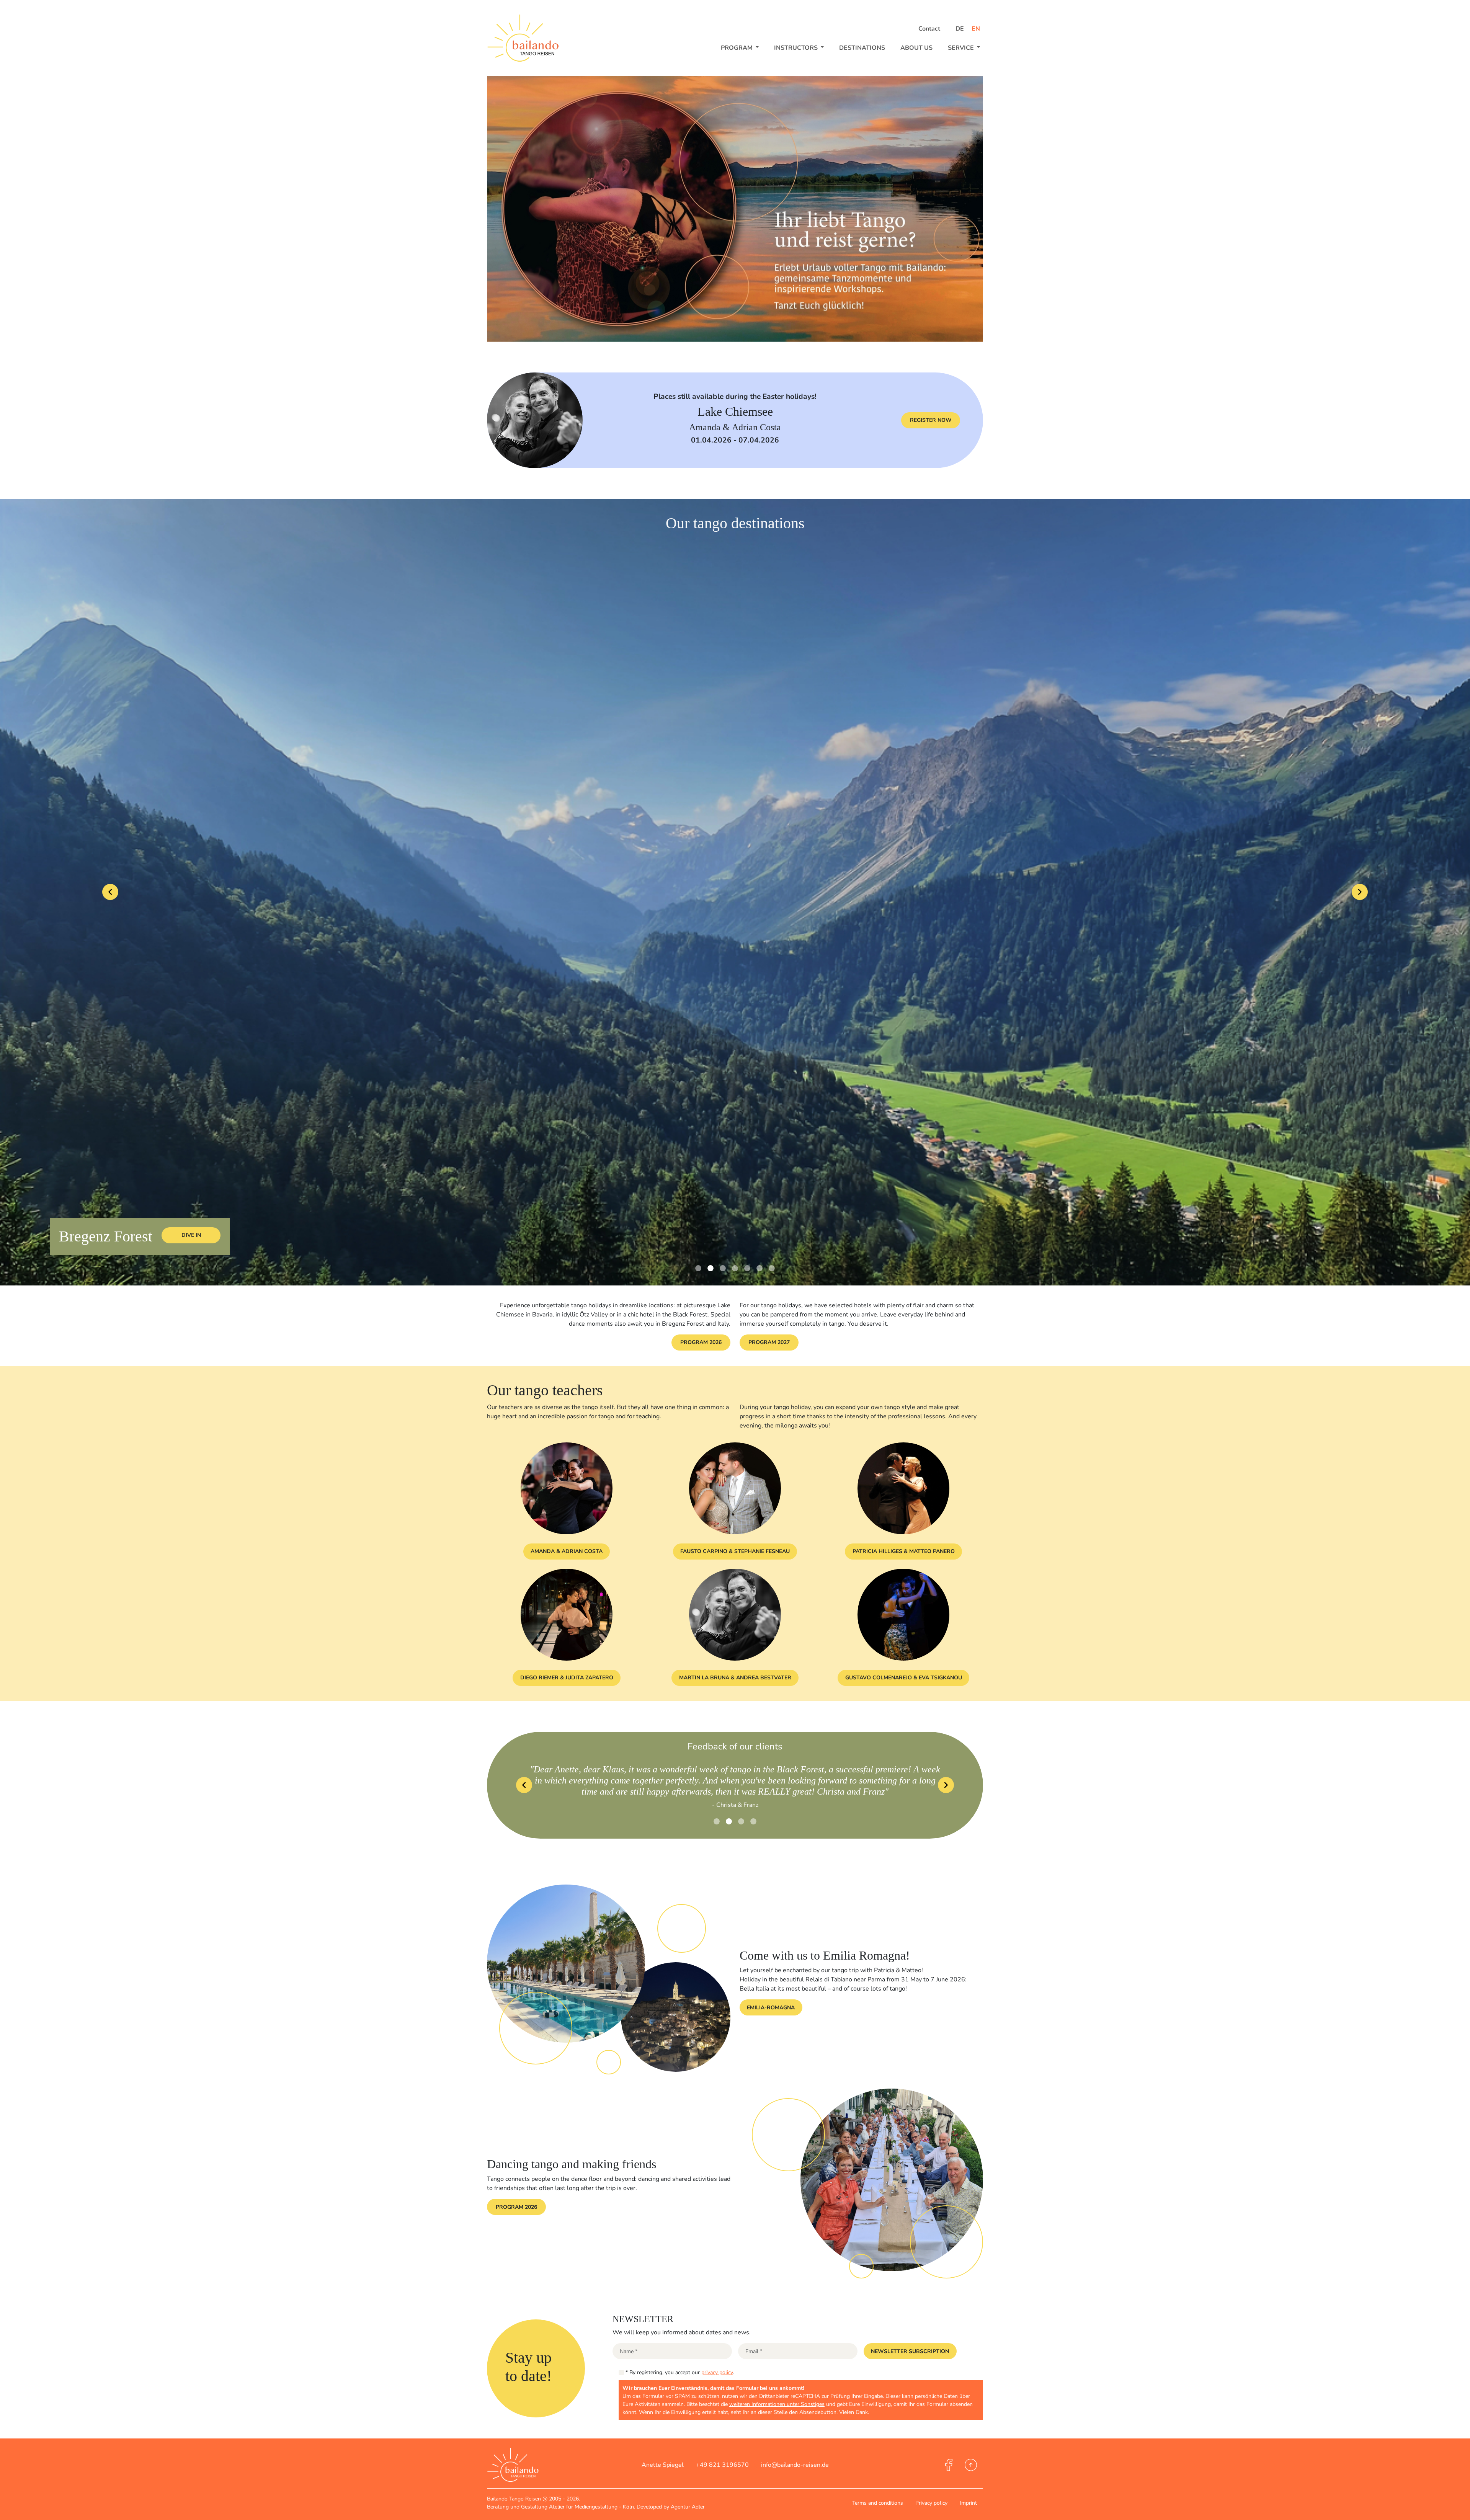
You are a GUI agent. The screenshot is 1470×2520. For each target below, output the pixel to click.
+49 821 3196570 (722, 2465)
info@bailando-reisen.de (795, 2465)
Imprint (968, 2503)
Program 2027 (769, 1342)
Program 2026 (701, 1342)
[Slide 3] (735, 1268)
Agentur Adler (688, 2507)
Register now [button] (931, 420)
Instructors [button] (797, 48)
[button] (910, 2351)
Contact (929, 29)
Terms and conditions (878, 2503)
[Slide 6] (772, 1268)
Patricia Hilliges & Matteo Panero (904, 1551)
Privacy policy (931, 2503)
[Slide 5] (759, 1268)
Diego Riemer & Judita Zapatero (567, 1678)
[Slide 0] (698, 1268)
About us (916, 48)
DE (960, 29)
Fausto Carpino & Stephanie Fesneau (735, 1551)
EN (976, 29)
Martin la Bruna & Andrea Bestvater (735, 1678)
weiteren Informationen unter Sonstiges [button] (777, 2404)
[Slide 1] (710, 1268)
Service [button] (962, 48)
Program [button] (737, 48)
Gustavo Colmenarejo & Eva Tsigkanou (904, 1678)
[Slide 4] (747, 1268)
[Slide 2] (723, 1268)
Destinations (862, 48)
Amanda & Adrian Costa (567, 1551)
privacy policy (717, 2372)
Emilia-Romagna (771, 2008)
